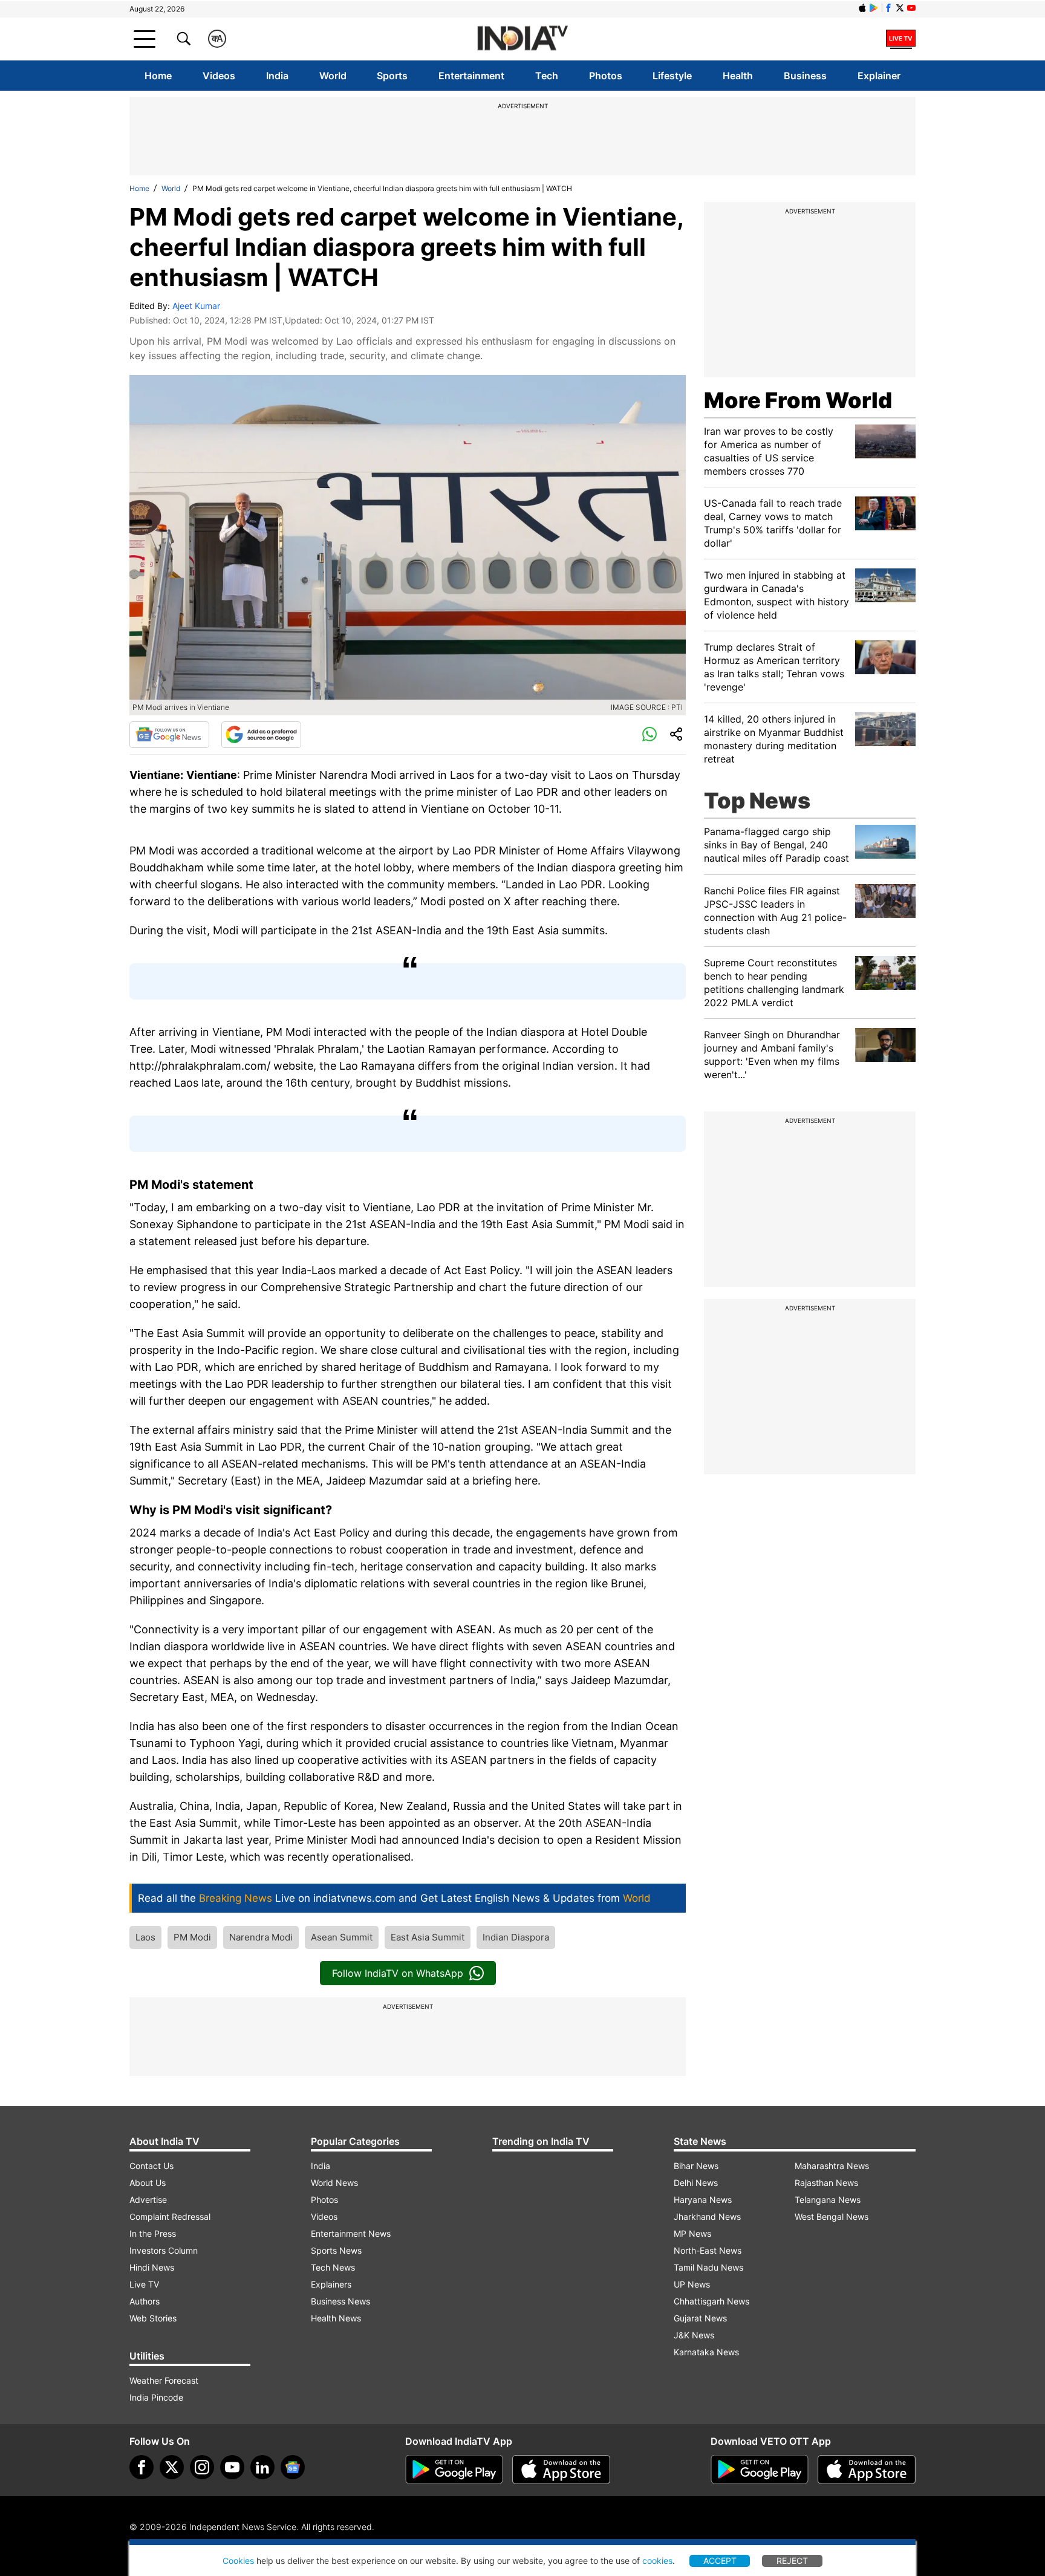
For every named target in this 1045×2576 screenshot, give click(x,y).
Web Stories (153, 2318)
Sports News (336, 2250)
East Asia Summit (428, 1937)
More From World (798, 400)
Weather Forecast (164, 2380)
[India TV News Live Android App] (454, 2470)
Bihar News (696, 2166)
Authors (145, 2301)
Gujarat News (700, 2318)
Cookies (238, 2561)
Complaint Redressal (170, 2217)
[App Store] (561, 2470)
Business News (340, 2301)
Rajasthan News (826, 2183)
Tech (547, 76)
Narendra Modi (261, 1937)
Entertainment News (351, 2233)
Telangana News (828, 2200)
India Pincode (156, 2397)
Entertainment (471, 76)
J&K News (694, 2335)
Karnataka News (706, 2352)
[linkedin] (262, 2467)
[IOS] (862, 8)
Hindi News (152, 2267)
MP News (692, 2233)
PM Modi (192, 1937)
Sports (392, 76)
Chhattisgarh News (711, 2301)
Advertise (148, 2200)
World (333, 76)
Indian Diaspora (516, 1937)
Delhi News (696, 2183)
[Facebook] (142, 2467)
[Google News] (169, 735)
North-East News (708, 2250)
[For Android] (760, 2470)
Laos (145, 1937)
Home (158, 76)
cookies (657, 2561)
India (277, 76)
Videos (219, 76)
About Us (148, 2183)
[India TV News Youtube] (911, 8)
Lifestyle (672, 76)
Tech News (333, 2267)
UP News (692, 2284)
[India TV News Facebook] (888, 8)
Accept (720, 2561)
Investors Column (164, 2250)
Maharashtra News (832, 2166)
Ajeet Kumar (196, 306)
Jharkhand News (707, 2217)
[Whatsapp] (649, 735)
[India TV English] (522, 39)
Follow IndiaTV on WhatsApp (398, 1973)
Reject (792, 2561)
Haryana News (703, 2200)
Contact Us (151, 2166)
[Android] (874, 8)
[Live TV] (901, 39)
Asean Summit (342, 1937)
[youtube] (232, 2467)
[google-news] (293, 2467)
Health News (336, 2318)
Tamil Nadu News (708, 2267)
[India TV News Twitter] (900, 8)
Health (738, 76)
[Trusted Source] (261, 735)
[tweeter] (172, 2467)
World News (334, 2183)
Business (805, 76)
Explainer (879, 76)
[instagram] (202, 2467)
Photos (606, 76)
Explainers (331, 2284)
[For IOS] (867, 2470)
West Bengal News (832, 2217)
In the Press (153, 2233)
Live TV (144, 2284)
